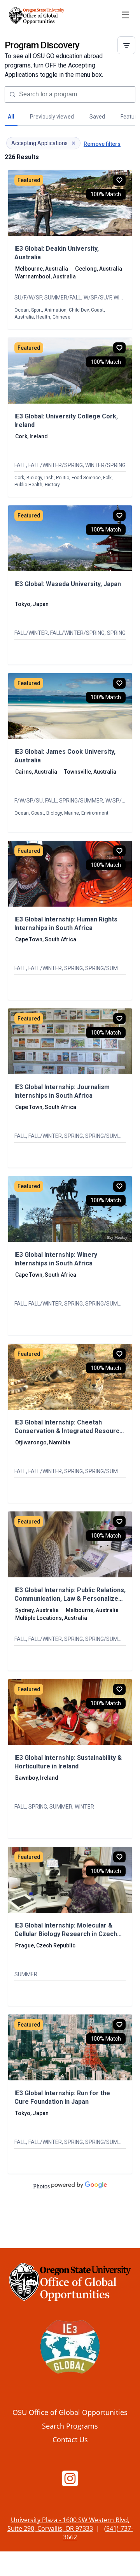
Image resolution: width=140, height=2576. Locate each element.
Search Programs (70, 2426)
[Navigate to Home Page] (37, 16)
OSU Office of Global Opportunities (70, 2412)
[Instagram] (70, 2482)
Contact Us (70, 2439)
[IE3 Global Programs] (70, 2349)
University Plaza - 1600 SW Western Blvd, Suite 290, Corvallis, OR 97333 (68, 2524)
